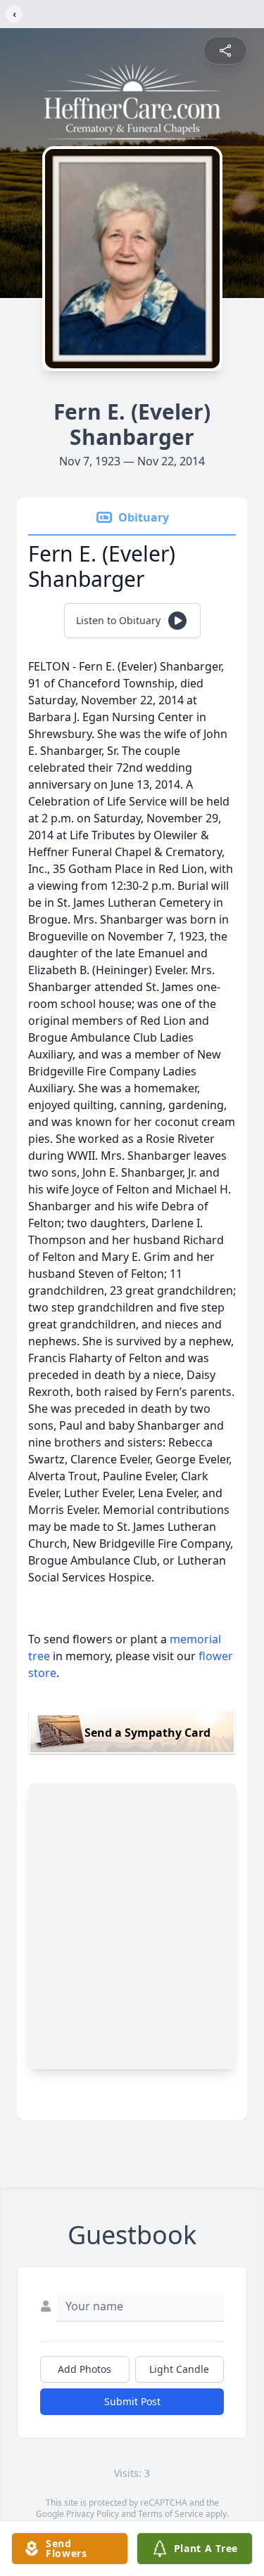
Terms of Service (171, 2514)
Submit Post (132, 2401)
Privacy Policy (93, 2514)
